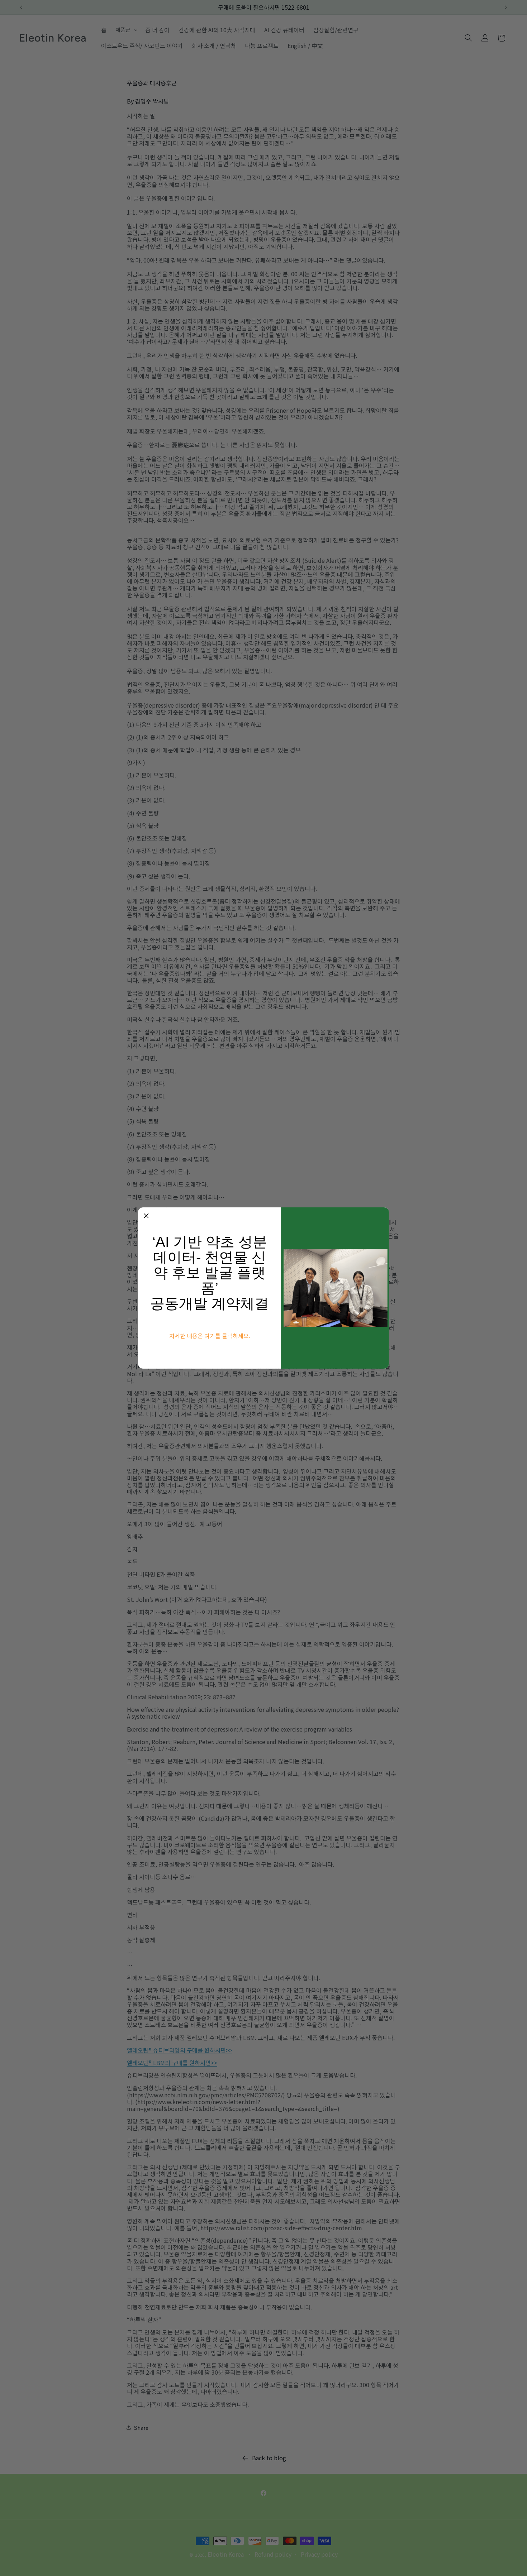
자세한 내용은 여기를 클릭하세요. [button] (210, 1336)
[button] (146, 1216)
